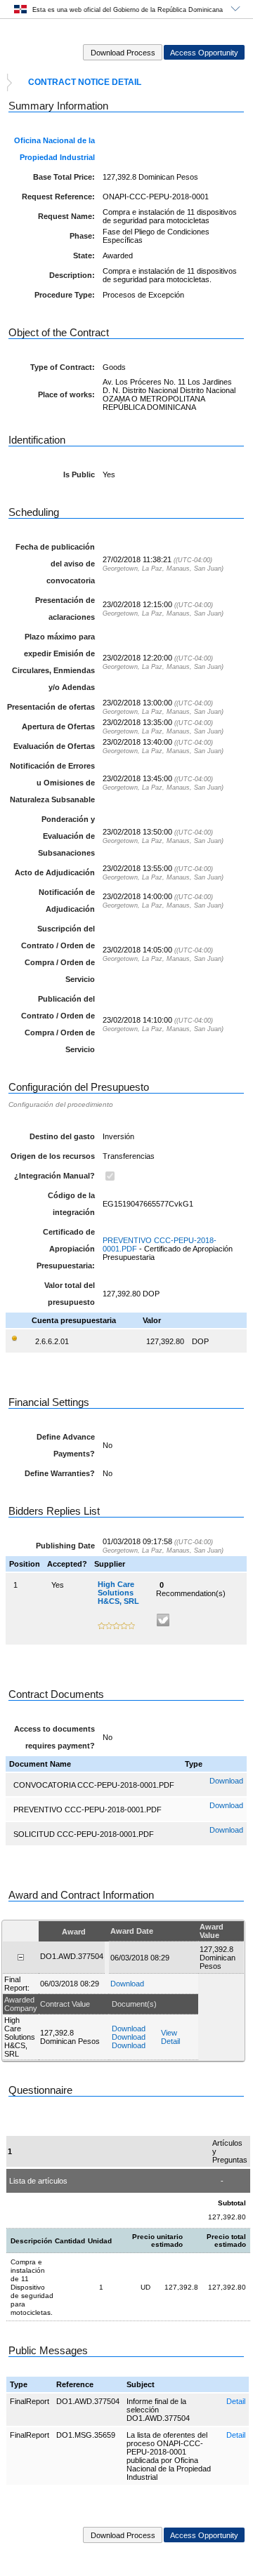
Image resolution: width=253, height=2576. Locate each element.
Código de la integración (71, 1204)
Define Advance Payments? (66, 1445)
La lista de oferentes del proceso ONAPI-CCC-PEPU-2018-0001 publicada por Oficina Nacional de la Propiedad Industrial (169, 2456)
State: (84, 255)
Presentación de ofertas (51, 707)
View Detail (170, 2037)
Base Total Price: (64, 177)
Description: (72, 275)
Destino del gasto (62, 1136)
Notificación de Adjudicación (67, 901)
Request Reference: (58, 197)
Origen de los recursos (53, 1156)
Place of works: (66, 394)
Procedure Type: (65, 295)
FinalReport (30, 2401)
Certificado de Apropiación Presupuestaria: (66, 1249)
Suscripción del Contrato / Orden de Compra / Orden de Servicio (58, 954)
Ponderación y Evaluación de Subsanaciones (66, 836)
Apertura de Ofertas (58, 726)
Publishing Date (65, 1546)
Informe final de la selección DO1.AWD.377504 (158, 2410)
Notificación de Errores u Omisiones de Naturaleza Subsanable (52, 783)
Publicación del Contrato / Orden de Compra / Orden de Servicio (58, 1024)
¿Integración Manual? (54, 1176)
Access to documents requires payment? (54, 1737)
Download (226, 1781)
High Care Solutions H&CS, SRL (118, 1593)
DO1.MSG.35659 (86, 2435)
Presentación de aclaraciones (65, 609)
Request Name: (66, 216)
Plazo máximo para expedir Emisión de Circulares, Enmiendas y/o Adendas (53, 662)
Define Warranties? (60, 1473)
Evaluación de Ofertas (54, 746)
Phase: (82, 236)
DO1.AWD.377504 (88, 2401)
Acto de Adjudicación (55, 872)
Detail (236, 2401)
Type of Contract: (63, 367)
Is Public (79, 474)
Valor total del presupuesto (70, 1294)
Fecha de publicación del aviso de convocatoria (55, 564)
